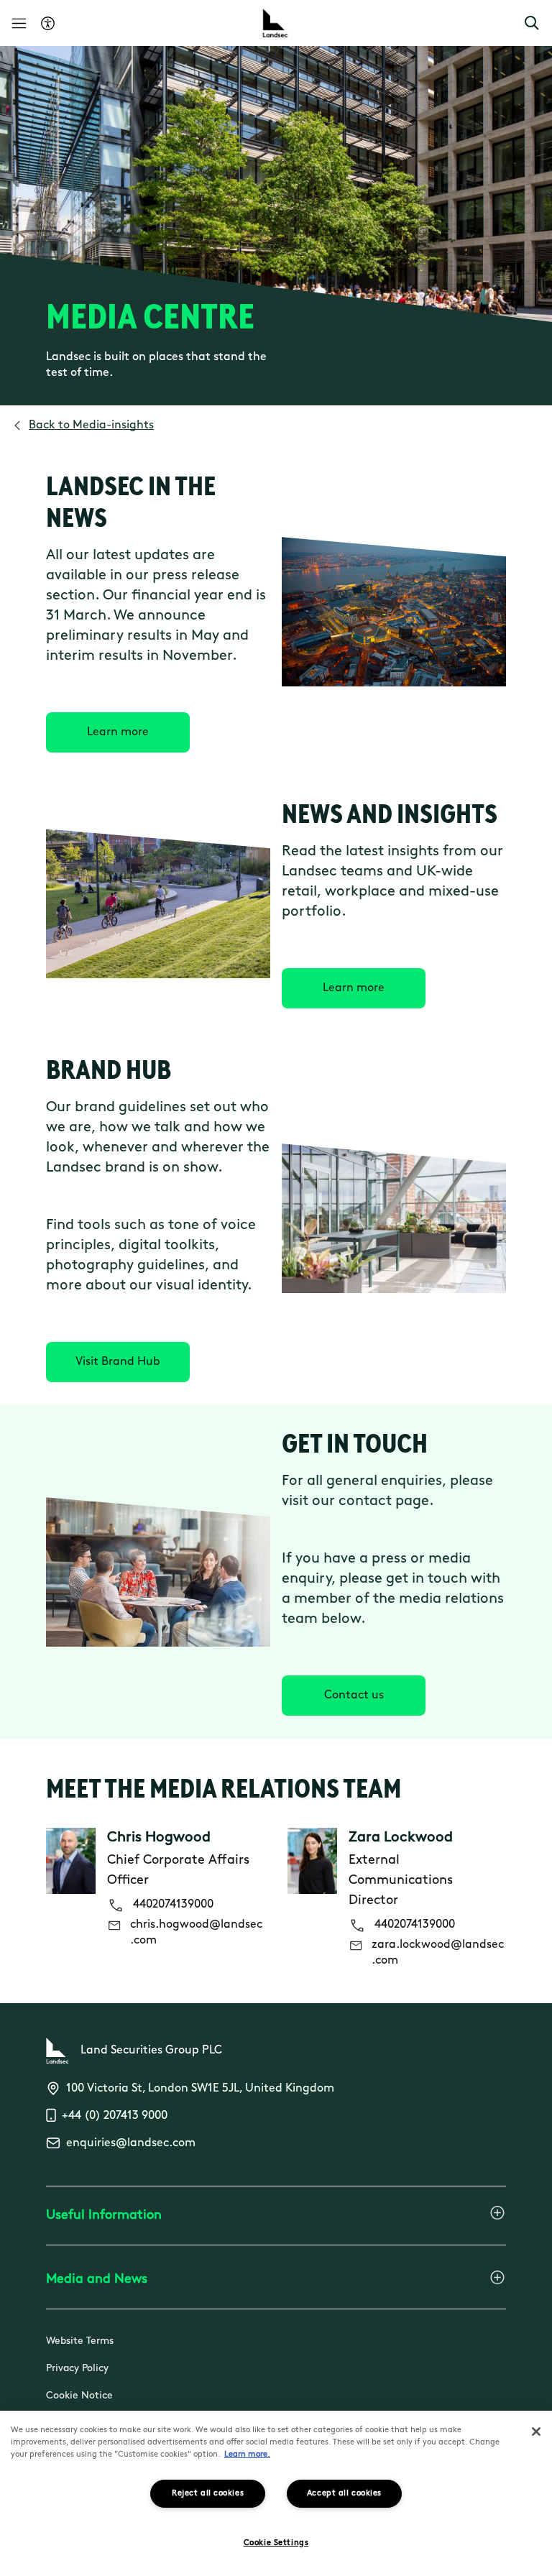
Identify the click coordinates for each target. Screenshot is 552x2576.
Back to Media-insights (91, 425)
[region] (276, 2493)
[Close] (536, 2432)
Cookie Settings (276, 2543)
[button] (532, 23)
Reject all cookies (208, 2494)
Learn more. (247, 2455)
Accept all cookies (344, 2494)
